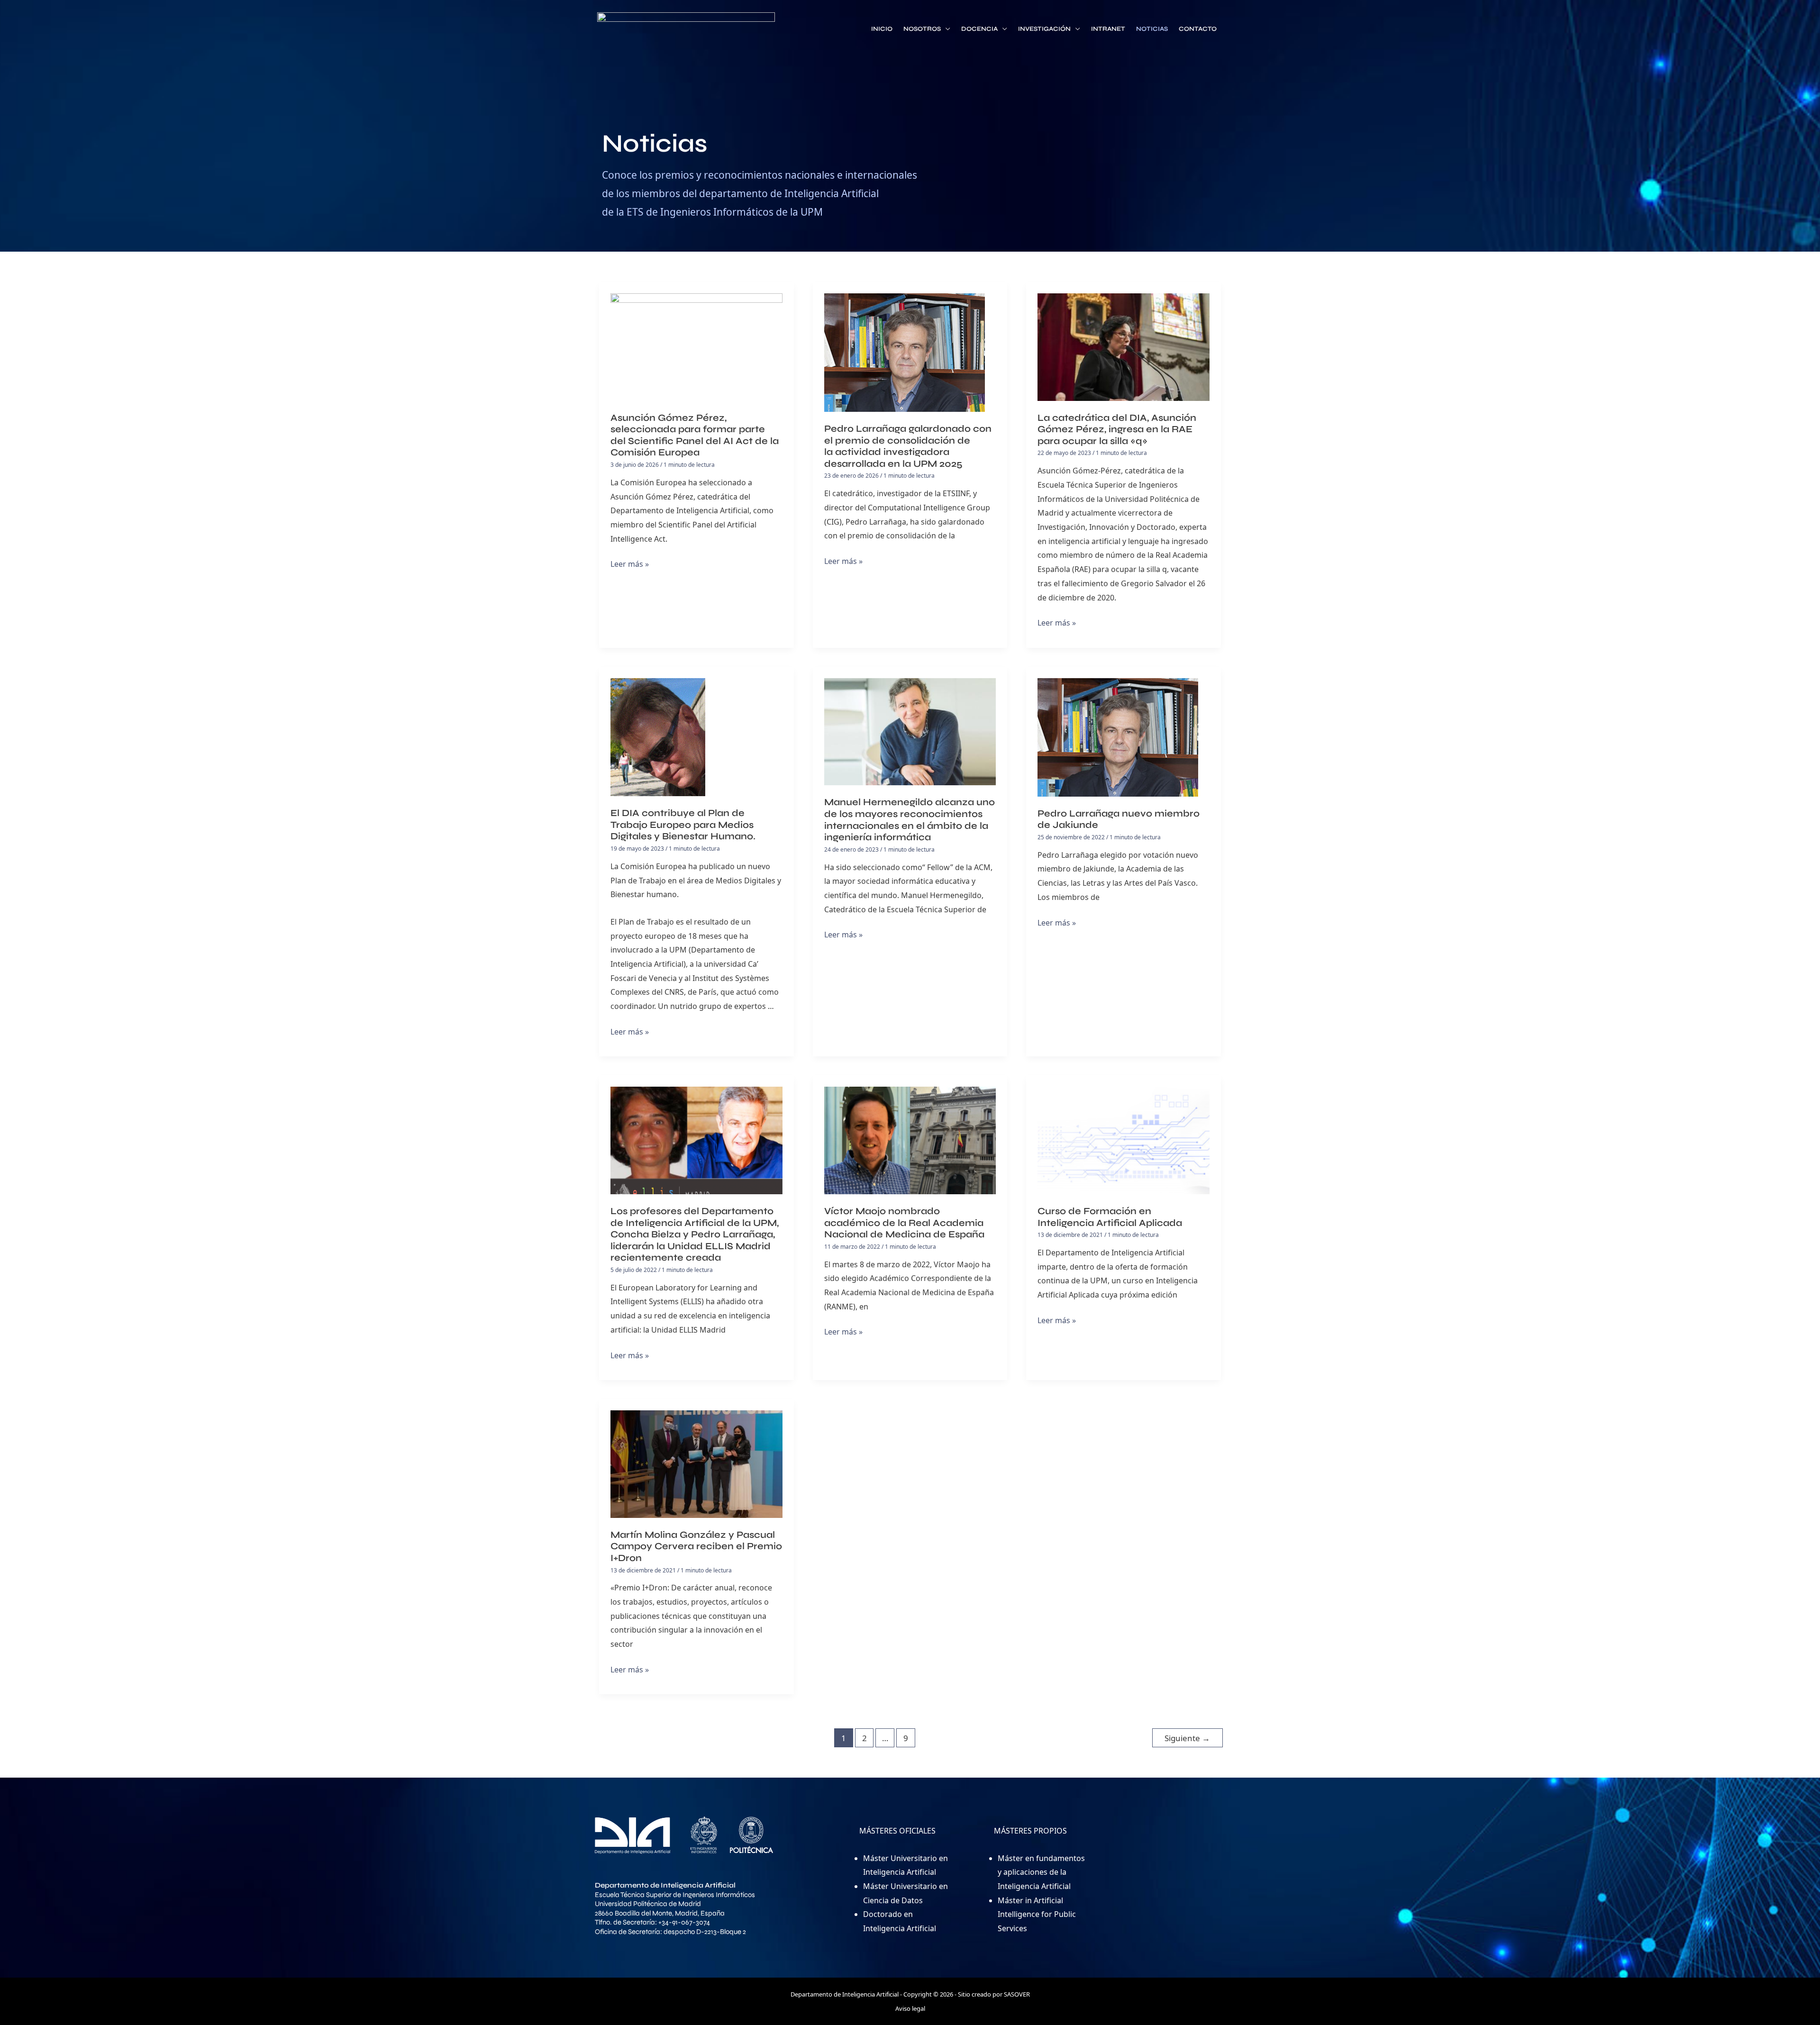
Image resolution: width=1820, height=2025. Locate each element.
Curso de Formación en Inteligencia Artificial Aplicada (1110, 1217)
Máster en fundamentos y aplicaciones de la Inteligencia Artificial (1041, 1872)
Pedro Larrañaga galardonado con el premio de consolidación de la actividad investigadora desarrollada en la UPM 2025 (908, 446)
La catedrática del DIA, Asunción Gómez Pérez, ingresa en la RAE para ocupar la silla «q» (1117, 429)
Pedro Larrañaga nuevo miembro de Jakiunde (1119, 819)
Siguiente (1187, 1738)
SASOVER (1017, 1994)
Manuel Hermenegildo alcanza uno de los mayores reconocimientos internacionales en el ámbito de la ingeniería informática (910, 820)
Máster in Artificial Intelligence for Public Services (1037, 1914)
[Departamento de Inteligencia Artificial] (686, 30)
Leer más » (630, 563)
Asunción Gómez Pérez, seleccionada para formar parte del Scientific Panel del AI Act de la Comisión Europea (695, 435)
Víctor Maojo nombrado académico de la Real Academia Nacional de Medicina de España (904, 1223)
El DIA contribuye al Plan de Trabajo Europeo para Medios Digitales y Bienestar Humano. (683, 825)
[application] (946, 29)
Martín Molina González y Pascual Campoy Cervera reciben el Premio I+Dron (696, 1546)
